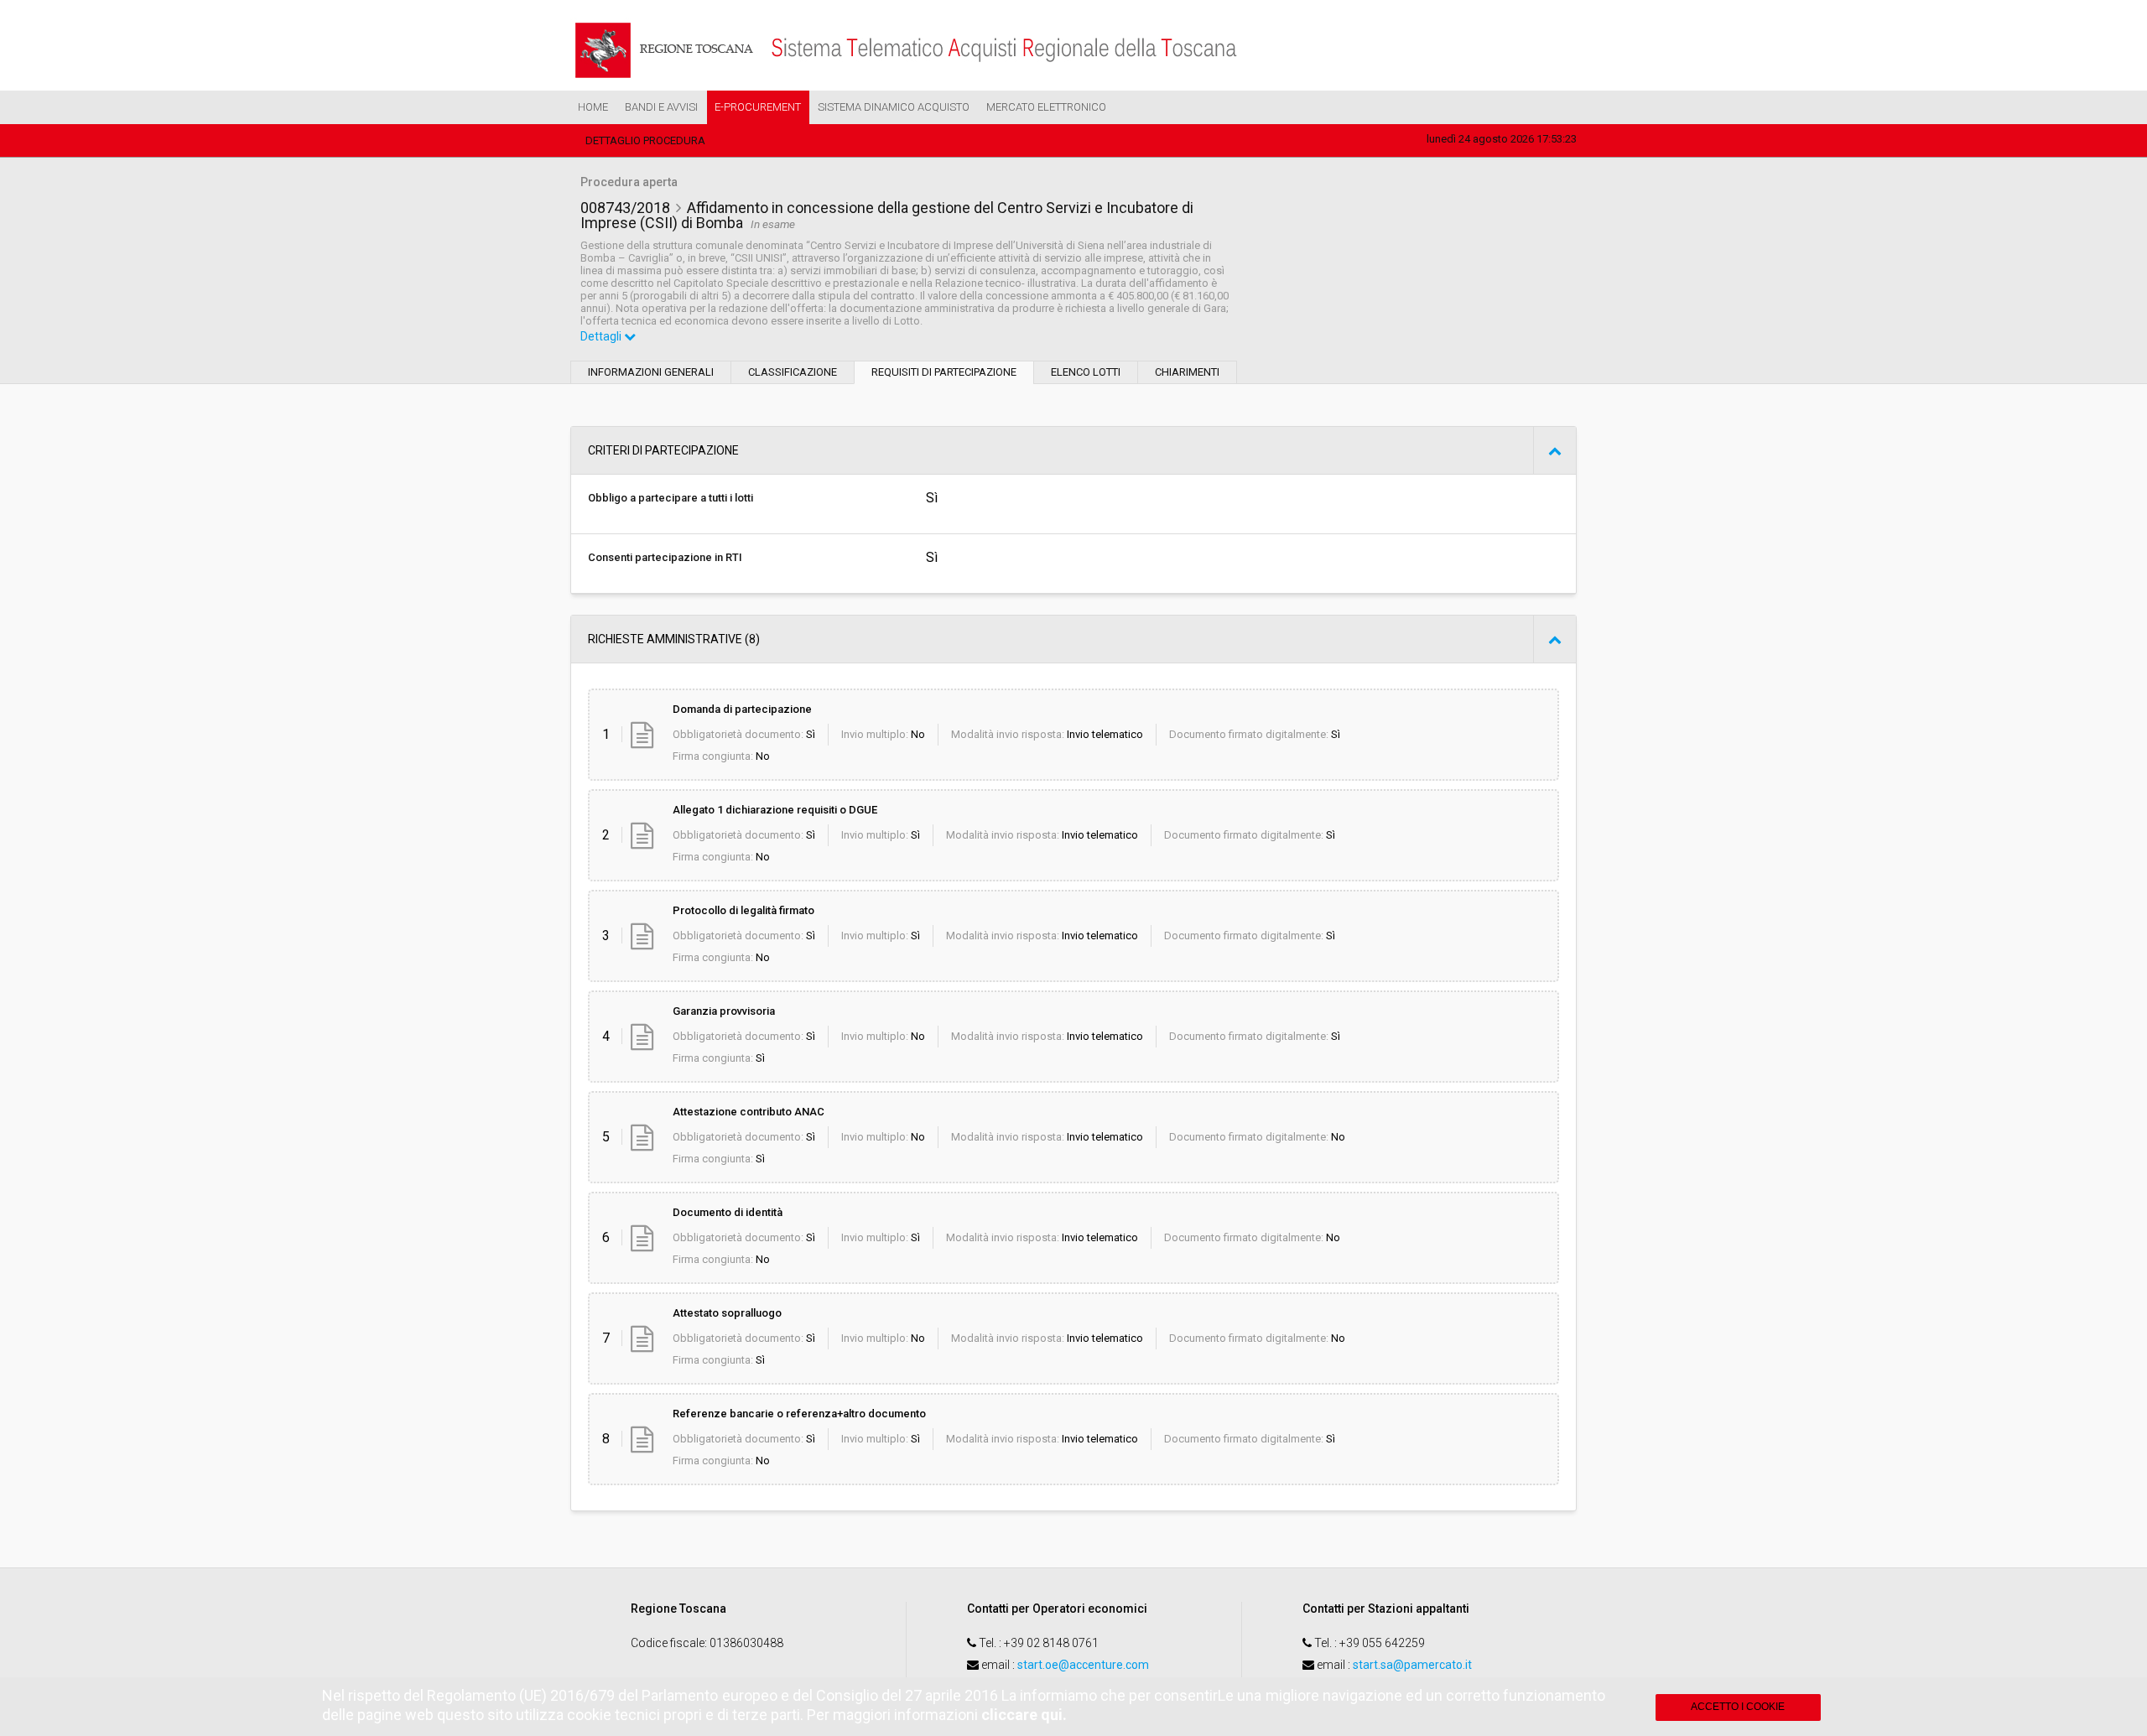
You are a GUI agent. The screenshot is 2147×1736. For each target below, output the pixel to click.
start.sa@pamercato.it (1412, 1665)
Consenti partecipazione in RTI (665, 557)
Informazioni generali (651, 372)
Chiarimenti (1187, 372)
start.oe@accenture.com (1083, 1665)
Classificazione (793, 372)
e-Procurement (758, 107)
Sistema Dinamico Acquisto (894, 107)
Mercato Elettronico (1046, 107)
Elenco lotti (1086, 372)
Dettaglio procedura (645, 140)
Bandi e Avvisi (661, 107)
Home (593, 107)
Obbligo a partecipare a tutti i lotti (671, 498)
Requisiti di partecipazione (944, 372)
